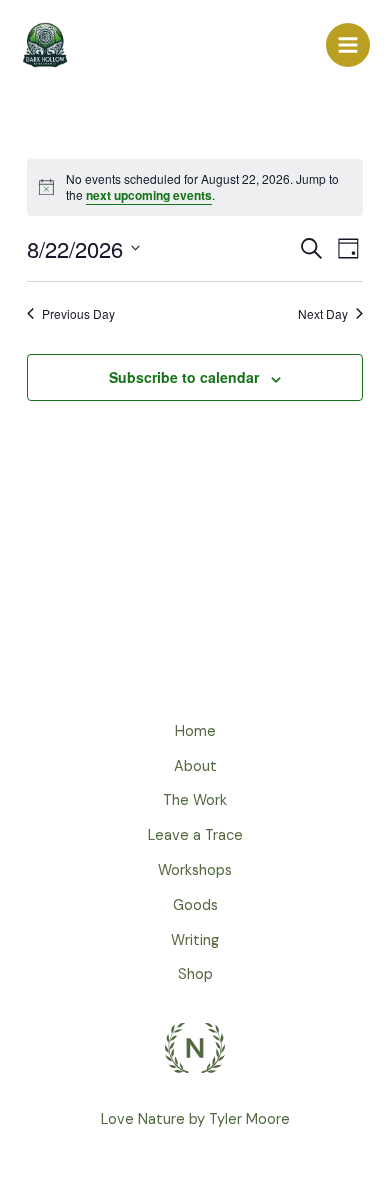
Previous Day (78, 314)
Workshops (195, 870)
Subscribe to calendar (184, 377)
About (195, 766)
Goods (195, 905)
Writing (195, 940)
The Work (195, 800)
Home (195, 731)
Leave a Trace (195, 835)
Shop (195, 974)
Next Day (323, 314)
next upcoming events (149, 195)
